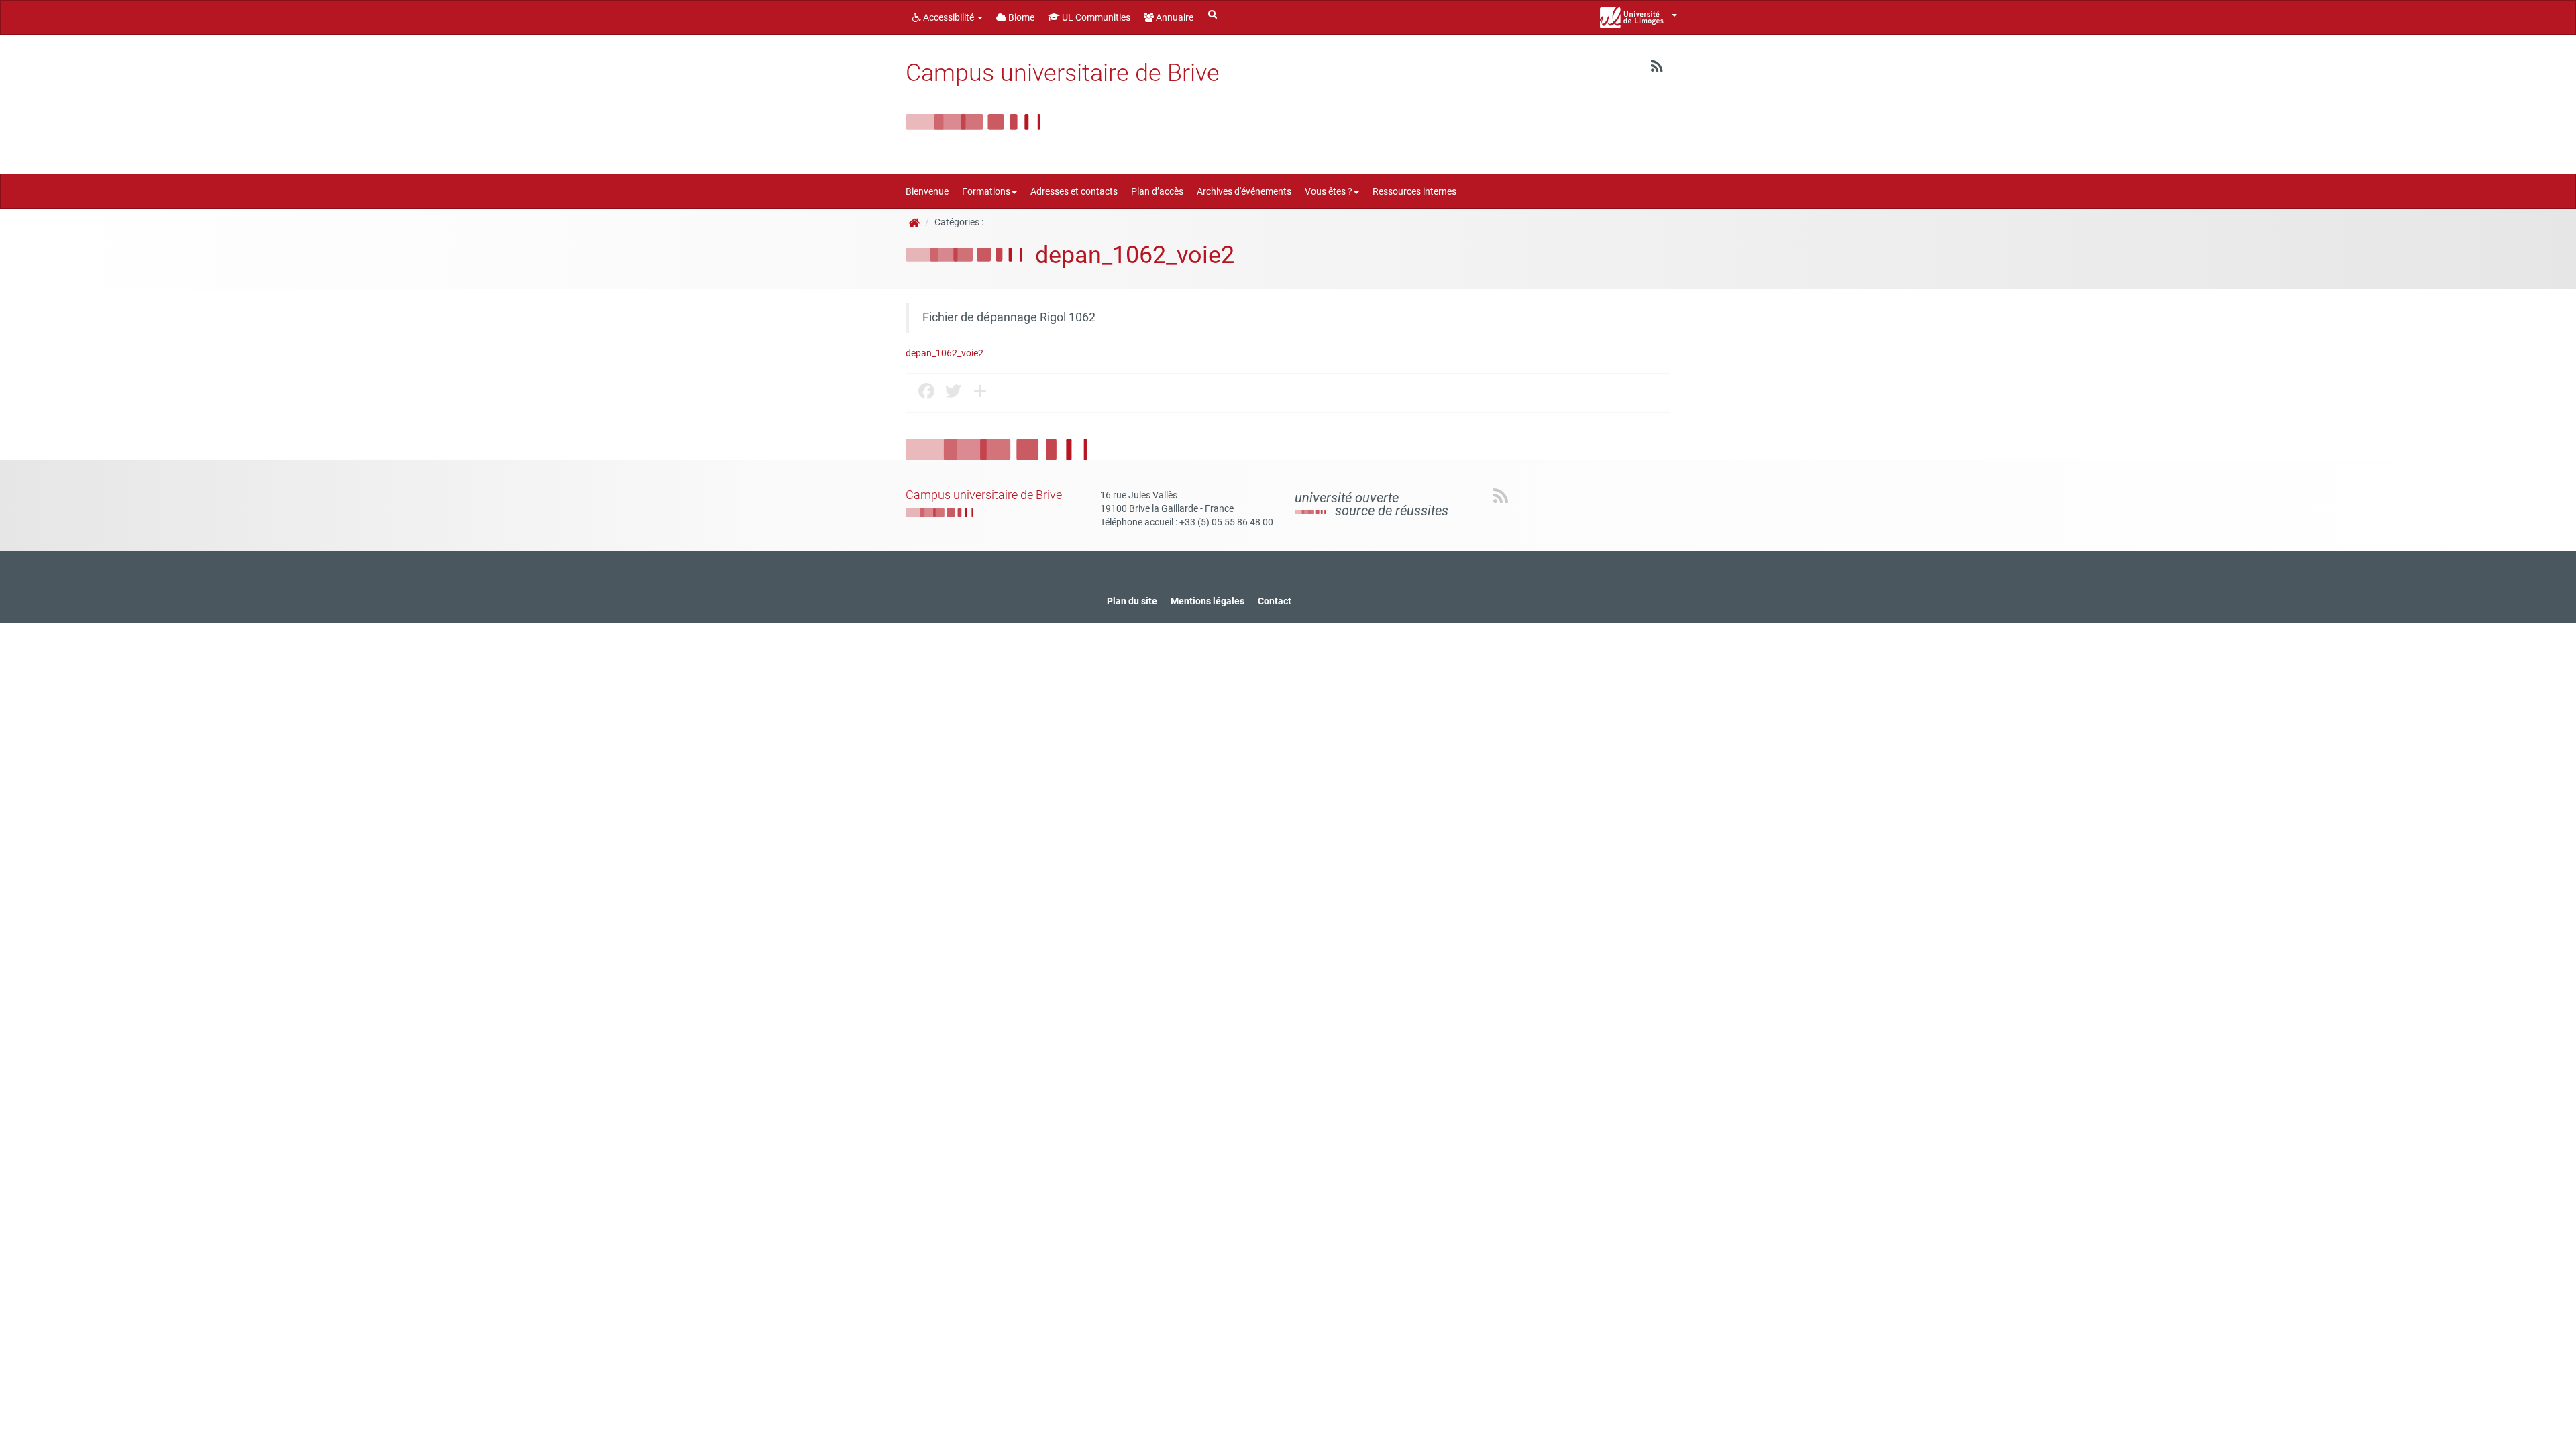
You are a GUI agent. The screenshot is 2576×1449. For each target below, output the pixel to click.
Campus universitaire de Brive (1063, 73)
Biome (1020, 17)
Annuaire (1174, 17)
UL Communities (1095, 17)
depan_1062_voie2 (945, 353)
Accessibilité (949, 17)
